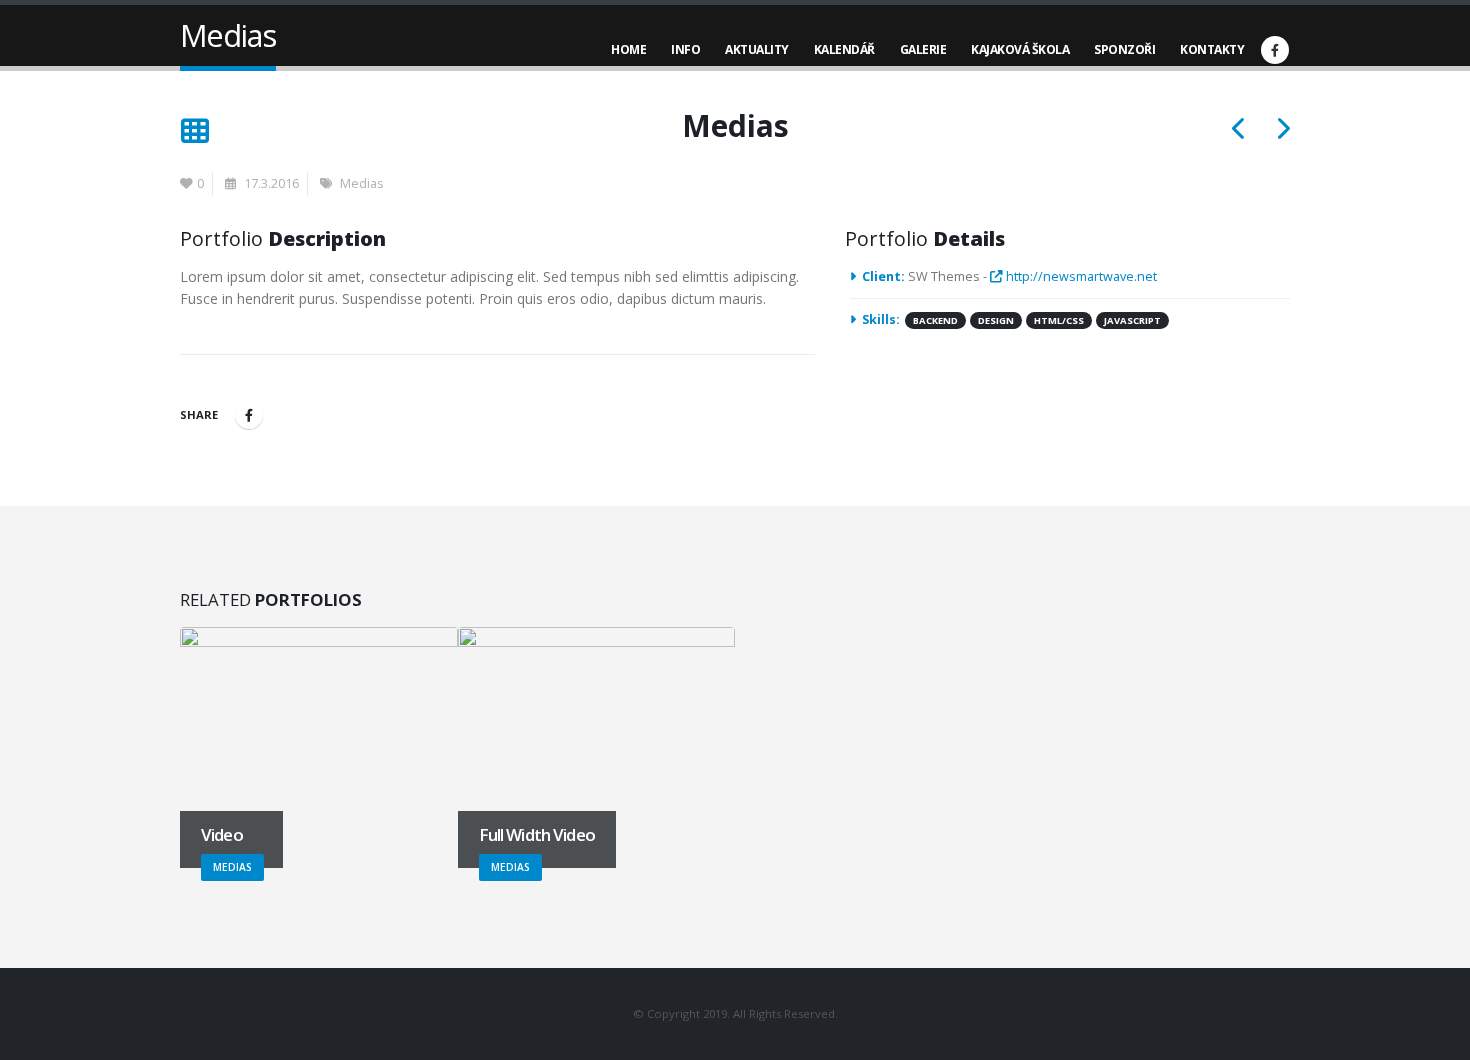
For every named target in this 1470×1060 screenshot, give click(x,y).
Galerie (923, 49)
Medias (362, 183)
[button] (194, 132)
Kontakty (1212, 49)
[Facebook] (1275, 50)
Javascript (1132, 320)
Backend (935, 320)
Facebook (249, 415)
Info (685, 49)
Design (996, 320)
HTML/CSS (1059, 320)
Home (628, 49)
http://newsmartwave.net (1080, 276)
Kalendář (844, 49)
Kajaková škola (1020, 49)
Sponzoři (1124, 49)
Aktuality (757, 49)
